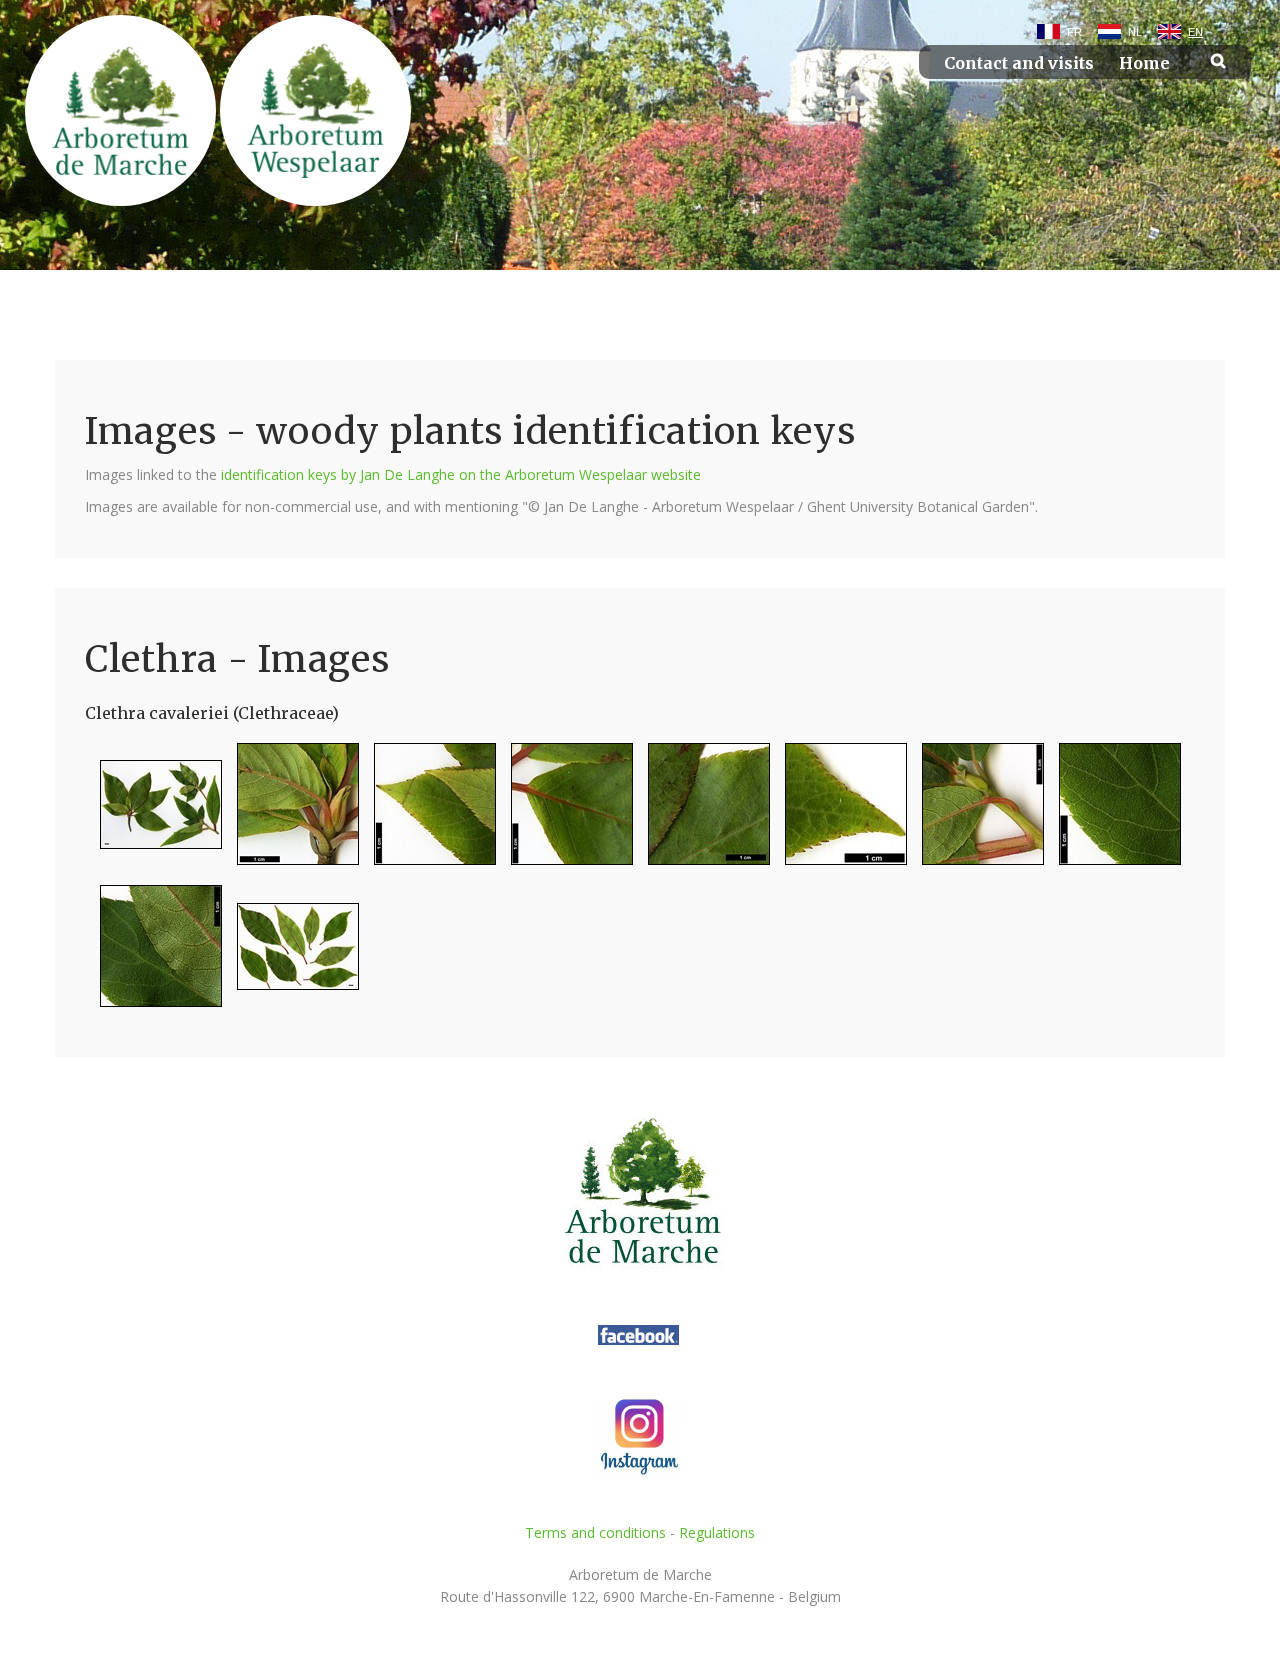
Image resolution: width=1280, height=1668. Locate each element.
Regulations (717, 1532)
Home (1144, 63)
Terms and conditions (595, 1532)
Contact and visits (1019, 63)
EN (1195, 32)
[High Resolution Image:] (153, 812)
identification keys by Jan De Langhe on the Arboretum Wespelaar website (461, 474)
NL (1135, 32)
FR (1074, 32)
